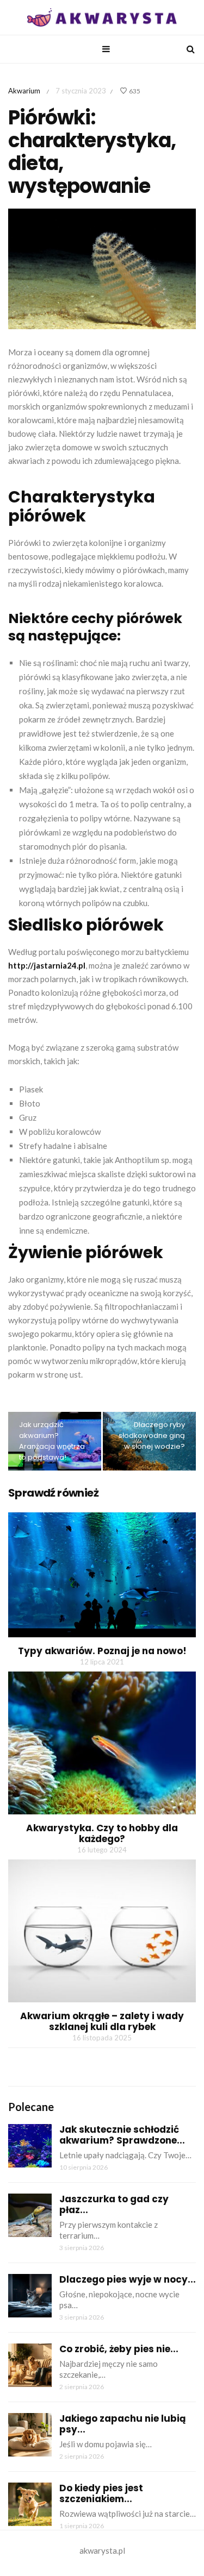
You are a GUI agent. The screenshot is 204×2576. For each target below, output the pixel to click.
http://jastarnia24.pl (47, 965)
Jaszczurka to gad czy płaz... (114, 2204)
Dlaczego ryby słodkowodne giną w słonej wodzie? (152, 1435)
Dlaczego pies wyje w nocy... (128, 2279)
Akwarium (24, 91)
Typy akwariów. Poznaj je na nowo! (102, 1651)
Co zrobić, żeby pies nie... (119, 2349)
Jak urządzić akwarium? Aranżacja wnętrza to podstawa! (52, 1441)
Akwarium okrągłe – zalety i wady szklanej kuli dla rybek (102, 2021)
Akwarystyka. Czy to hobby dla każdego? (102, 1833)
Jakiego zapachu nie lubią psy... (123, 2424)
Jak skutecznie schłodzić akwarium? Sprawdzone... (122, 2135)
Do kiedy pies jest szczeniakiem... (101, 2493)
